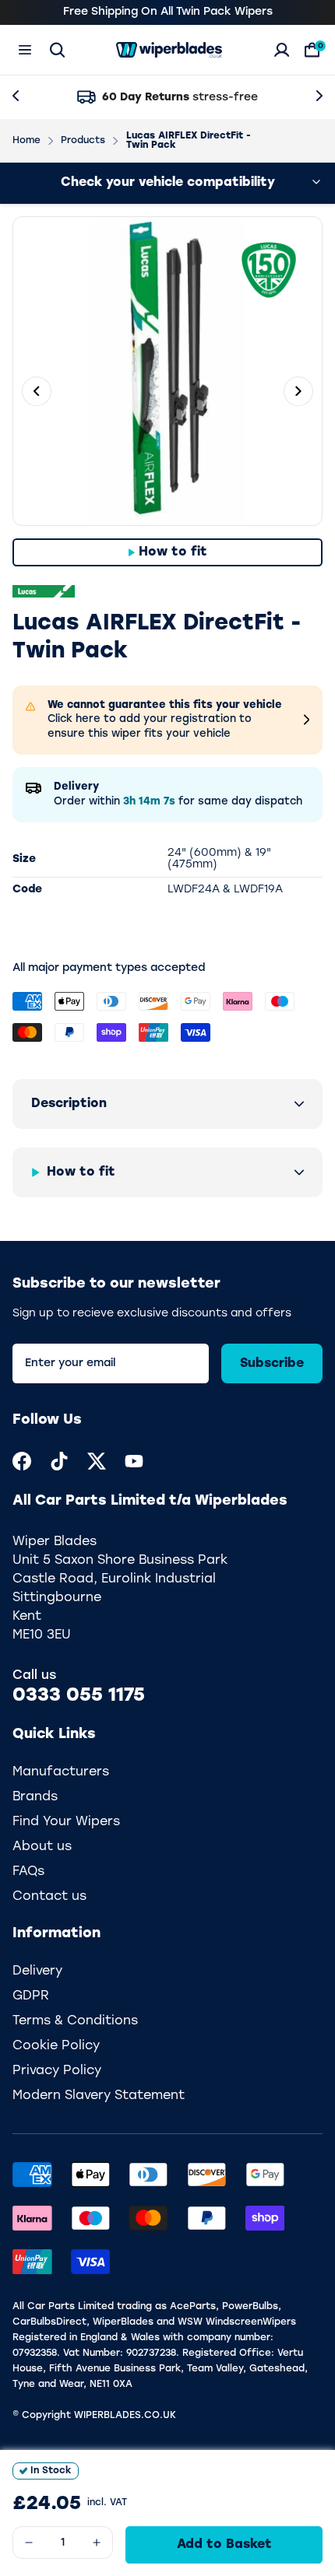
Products (83, 141)
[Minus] (29, 2543)
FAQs (28, 1872)
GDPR (31, 1996)
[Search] (57, 50)
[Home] (169, 50)
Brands (35, 1797)
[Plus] (97, 2543)
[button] (167, 1104)
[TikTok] (59, 1461)
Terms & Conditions (75, 2021)
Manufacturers (61, 1772)
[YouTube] (134, 1461)
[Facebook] (22, 1461)
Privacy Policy (57, 2071)
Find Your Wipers (66, 1822)
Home (26, 141)
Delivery (37, 1971)
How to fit (173, 552)
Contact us (49, 1897)
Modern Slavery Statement (99, 2096)
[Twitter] (97, 1461)
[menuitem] (22, 1461)
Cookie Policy (56, 2046)
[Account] (282, 50)
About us (42, 1847)
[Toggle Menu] (25, 50)
